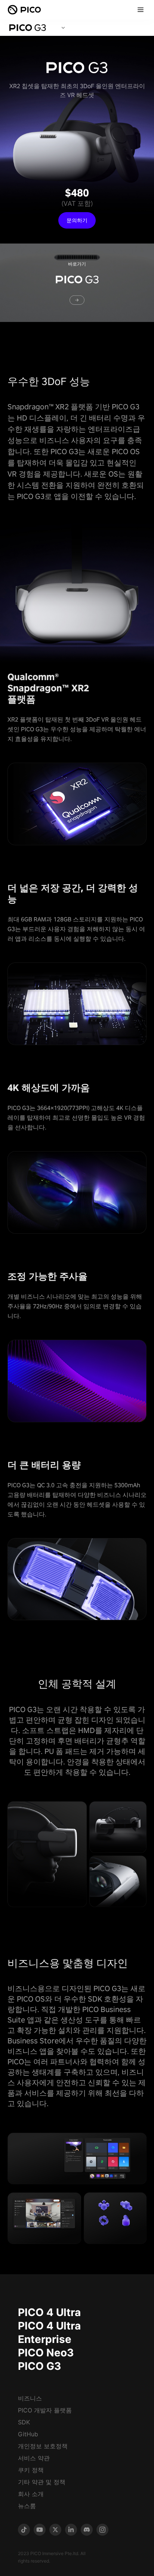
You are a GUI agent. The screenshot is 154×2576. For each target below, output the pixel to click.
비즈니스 (30, 2398)
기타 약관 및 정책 (42, 2482)
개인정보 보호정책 (43, 2446)
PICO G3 (39, 2366)
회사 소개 (31, 2494)
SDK (24, 2422)
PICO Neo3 (46, 2353)
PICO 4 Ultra (49, 2312)
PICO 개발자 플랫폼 (45, 2410)
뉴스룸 (27, 2506)
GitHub (28, 2434)
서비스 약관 (34, 2458)
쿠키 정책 (31, 2470)
